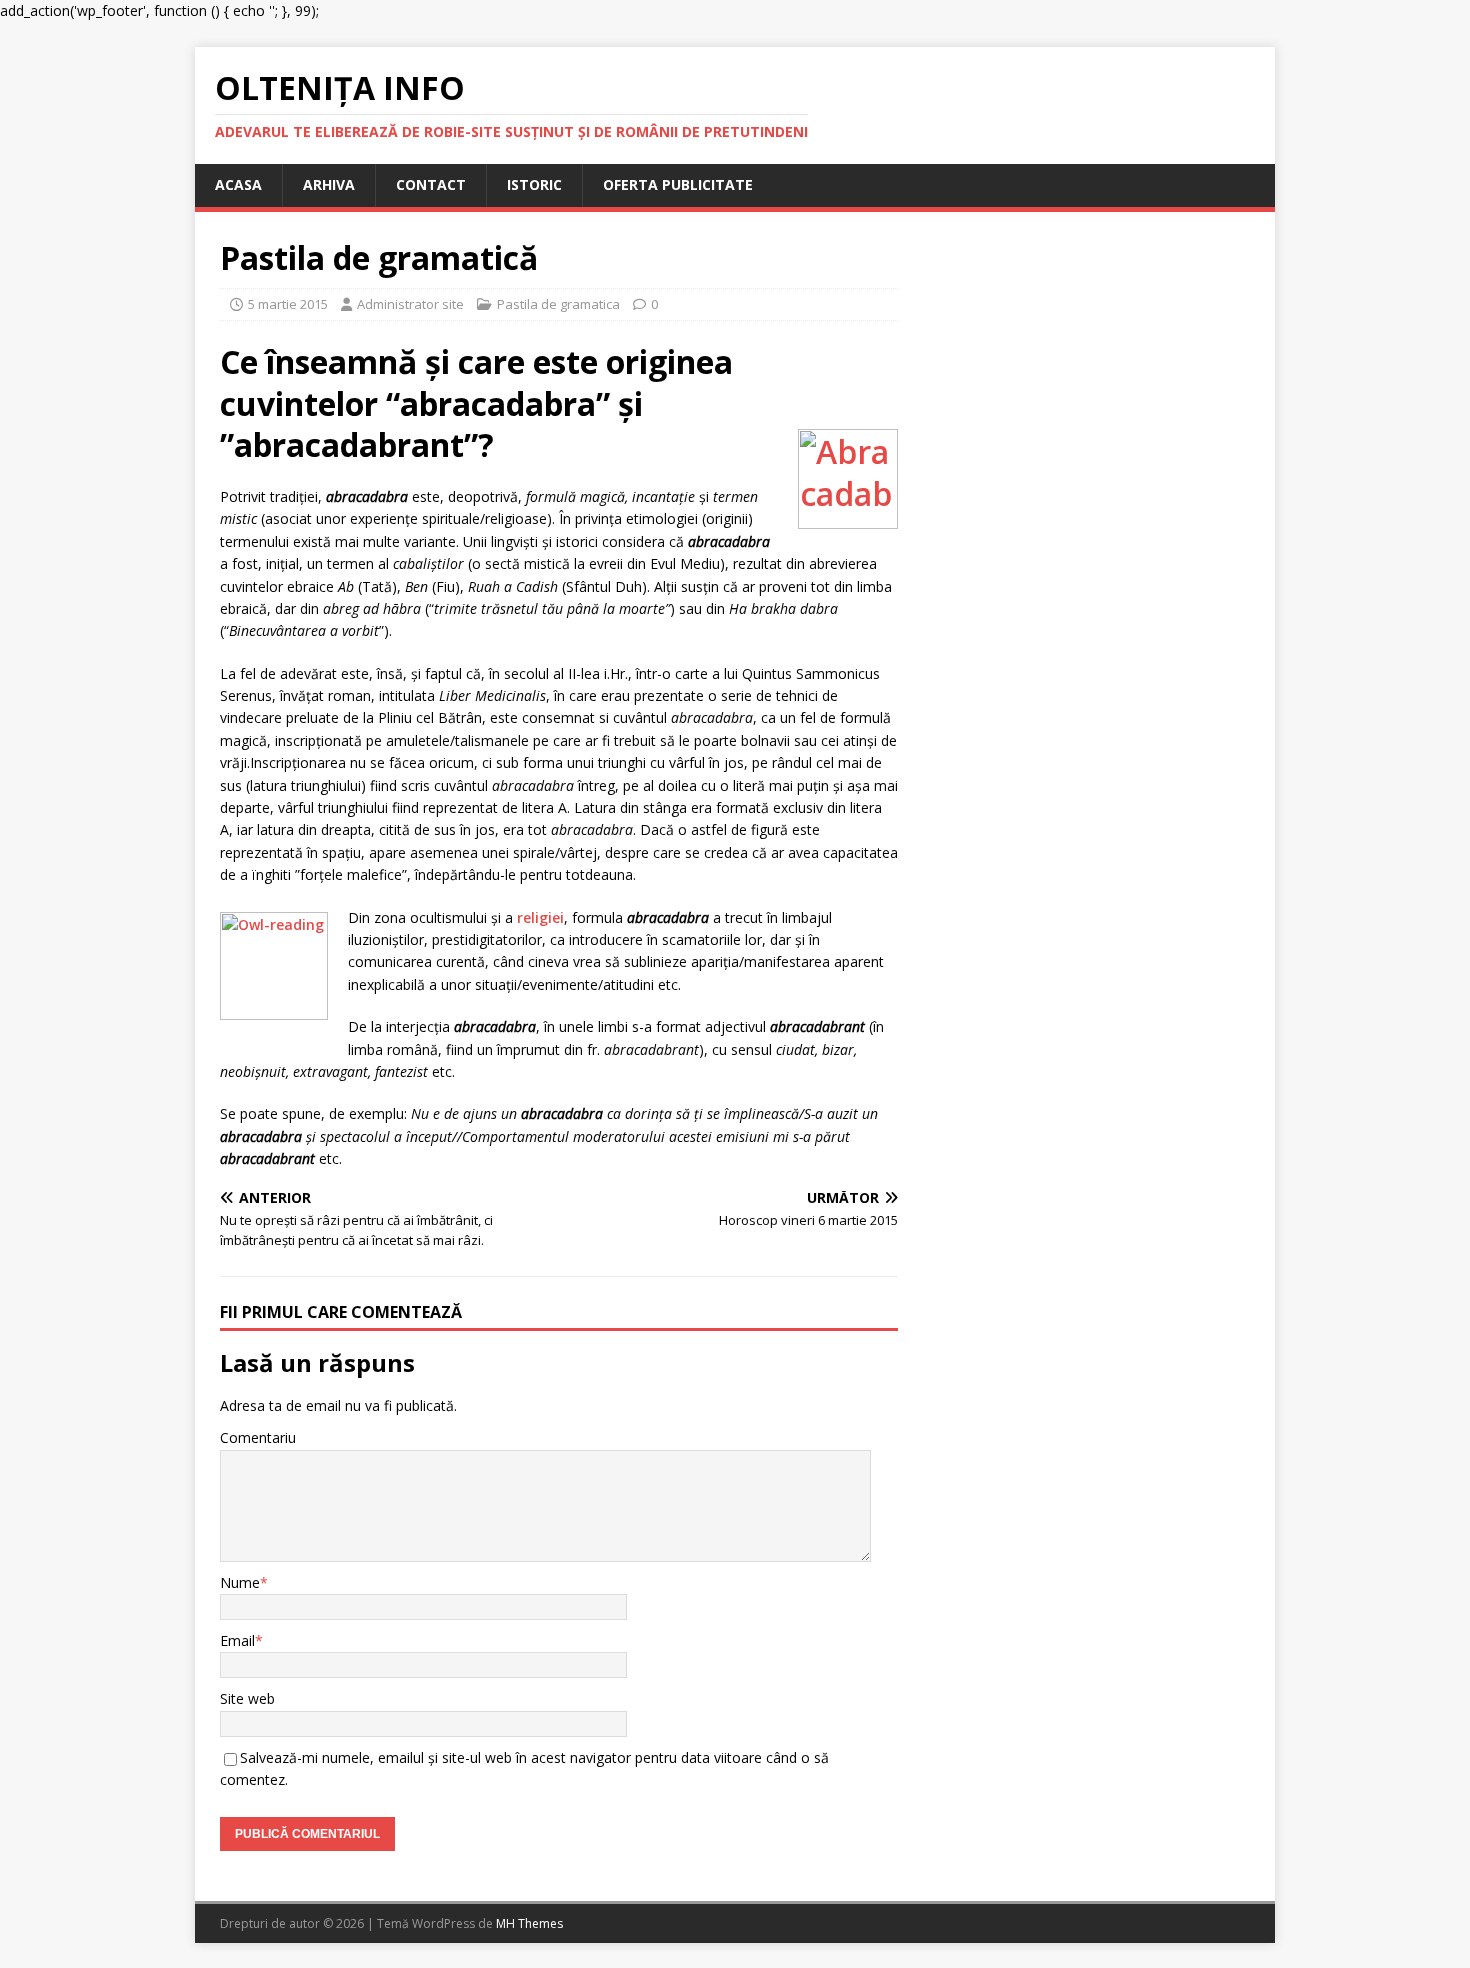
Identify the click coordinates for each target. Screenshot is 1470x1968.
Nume (240, 1582)
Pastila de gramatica (558, 304)
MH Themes (529, 1923)
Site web (247, 1698)
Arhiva (329, 184)
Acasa (238, 184)
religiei (540, 917)
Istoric (534, 184)
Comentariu (258, 1437)
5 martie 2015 (288, 304)
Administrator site (410, 304)
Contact (431, 184)
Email (237, 1640)
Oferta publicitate (678, 184)
